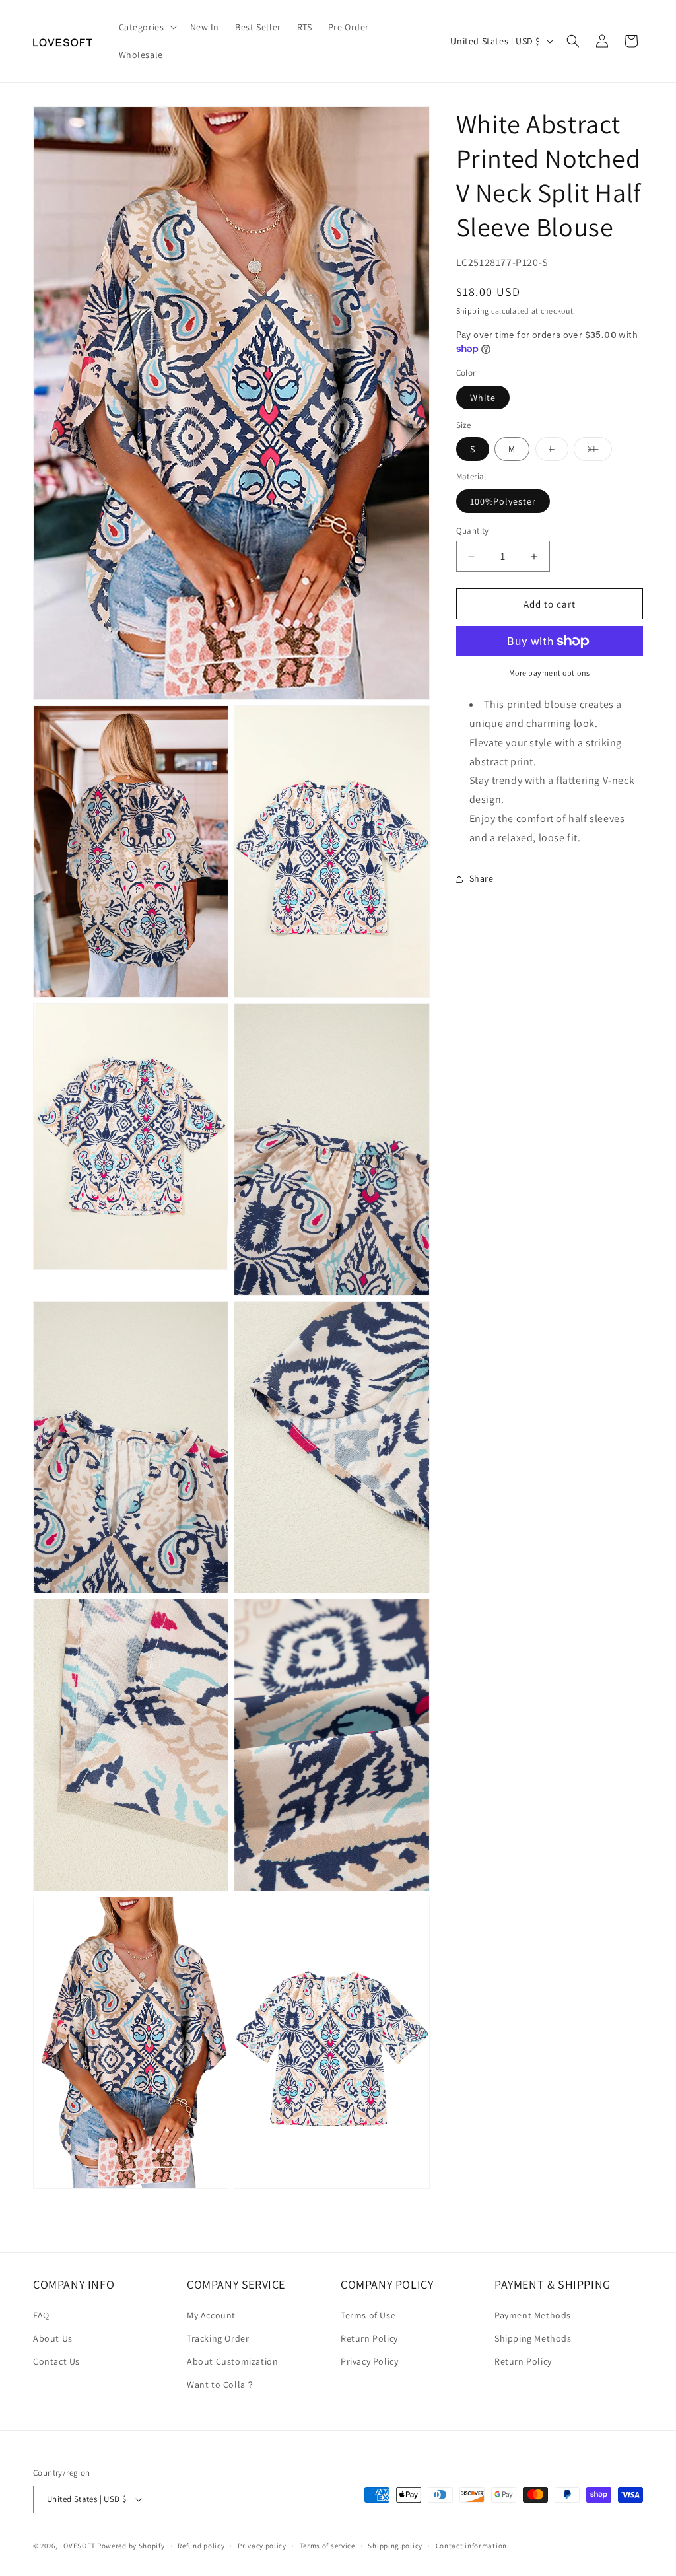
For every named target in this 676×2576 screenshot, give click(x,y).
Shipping (473, 311)
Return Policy (369, 2338)
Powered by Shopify (131, 2546)
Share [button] (482, 878)
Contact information (471, 2546)
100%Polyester (503, 501)
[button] (147, 27)
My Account (211, 2315)
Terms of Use (368, 2315)
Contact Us (56, 2361)
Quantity (473, 531)
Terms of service (327, 2546)
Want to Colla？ (221, 2385)
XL (600, 452)
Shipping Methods (533, 2338)
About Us (53, 2338)
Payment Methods (533, 2315)
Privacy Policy (369, 2361)
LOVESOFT (78, 2546)
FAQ (41, 2315)
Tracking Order (218, 2338)
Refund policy (201, 2546)
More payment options (550, 673)
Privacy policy (262, 2546)
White (483, 398)
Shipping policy (395, 2546)
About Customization (232, 2361)
